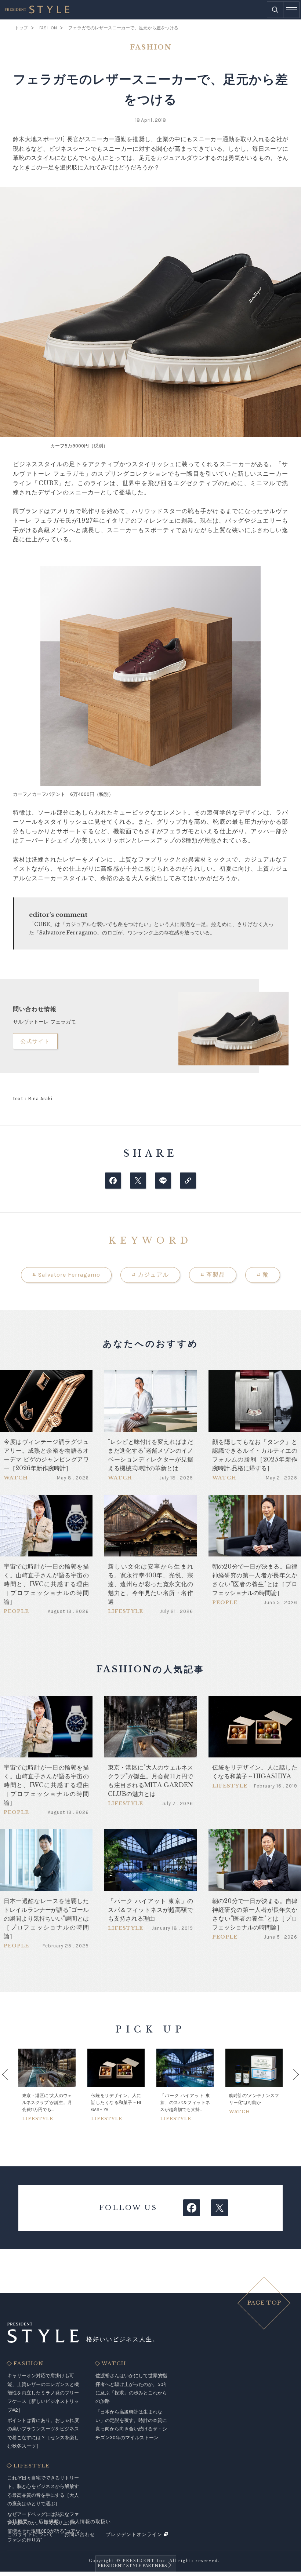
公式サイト (35, 1041)
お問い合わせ (80, 2534)
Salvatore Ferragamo (66, 1275)
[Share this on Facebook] (113, 1181)
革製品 (213, 1275)
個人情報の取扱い (90, 2522)
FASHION (29, 2364)
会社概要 (18, 2522)
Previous (13, 2085)
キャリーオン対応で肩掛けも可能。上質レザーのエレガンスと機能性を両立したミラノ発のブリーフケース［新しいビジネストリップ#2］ (43, 2393)
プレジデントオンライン (134, 2534)
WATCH (114, 2364)
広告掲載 (49, 2522)
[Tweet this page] (138, 1181)
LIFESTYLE (32, 2466)
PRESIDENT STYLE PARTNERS (132, 2566)
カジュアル (150, 1275)
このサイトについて (30, 2534)
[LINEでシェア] (163, 1181)
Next (288, 2085)
